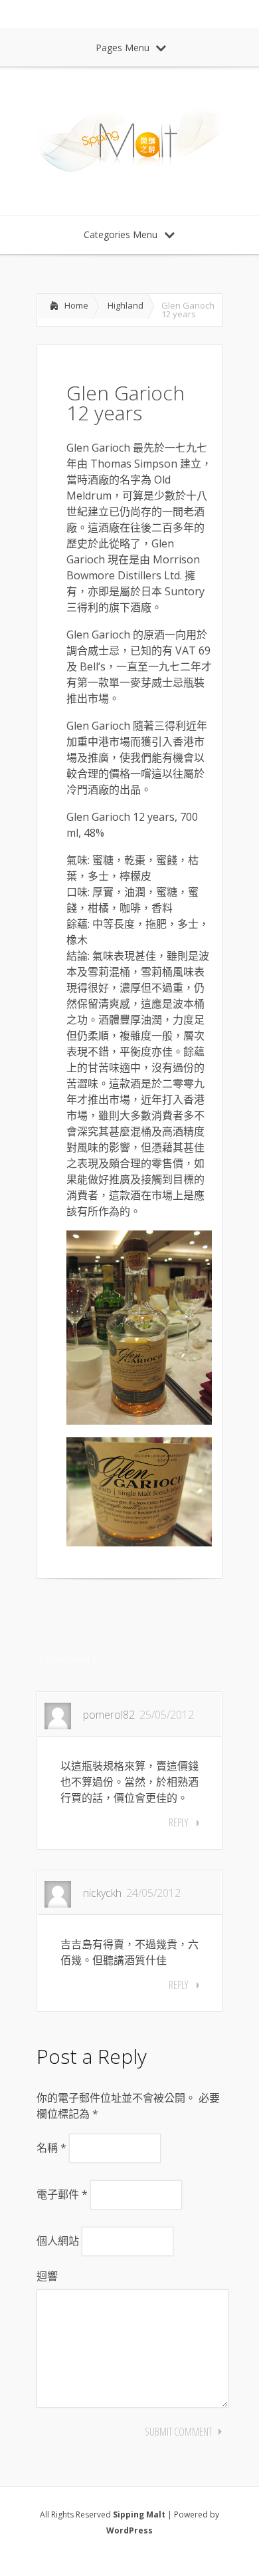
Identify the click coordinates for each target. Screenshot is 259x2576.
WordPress (129, 2530)
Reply (178, 1822)
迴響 (47, 2276)
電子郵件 (62, 2194)
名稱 (51, 2148)
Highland (126, 305)
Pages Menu (123, 48)
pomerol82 (109, 1715)
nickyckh (102, 1893)
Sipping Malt (139, 2514)
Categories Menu (121, 234)
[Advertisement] (143, 1616)
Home (76, 305)
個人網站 (58, 2241)
